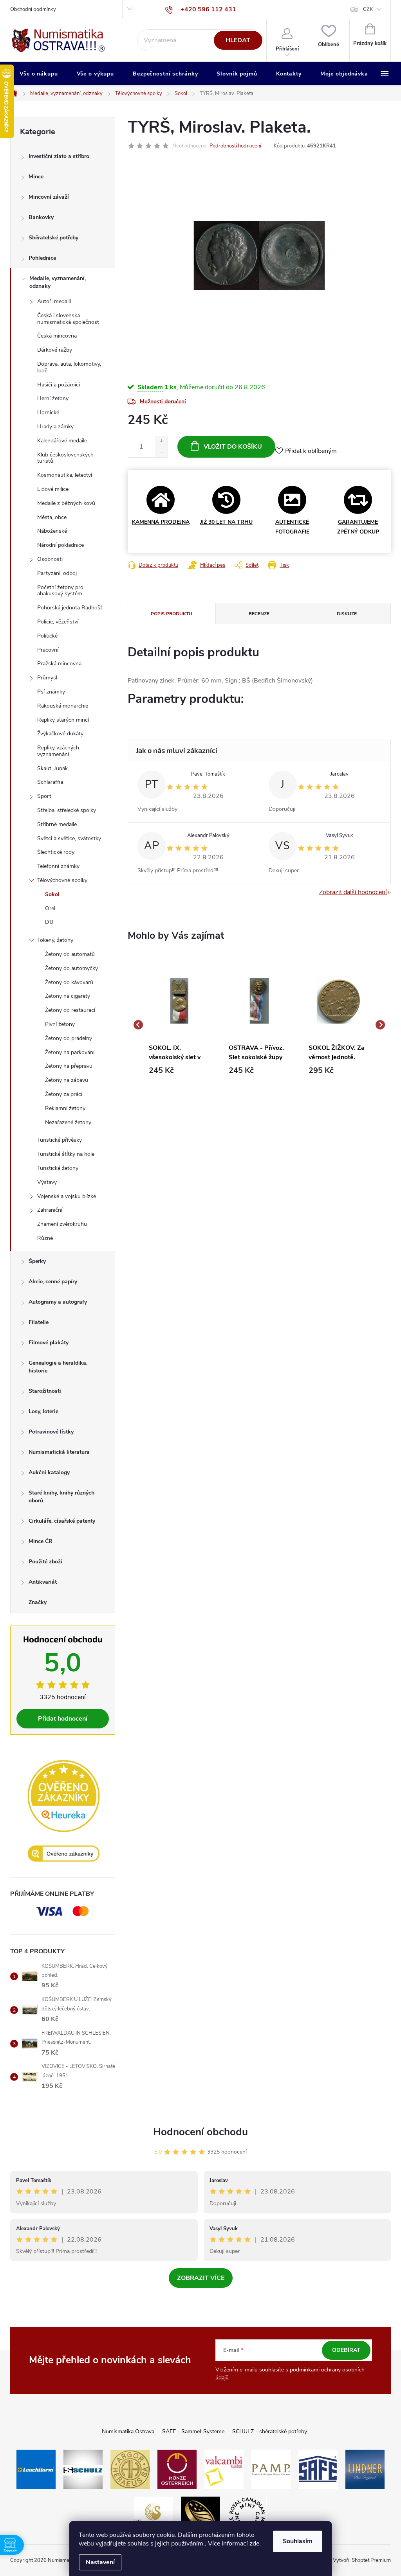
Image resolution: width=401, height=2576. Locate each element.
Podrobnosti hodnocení (235, 146)
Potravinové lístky (51, 1432)
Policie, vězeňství (58, 622)
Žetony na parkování (70, 1052)
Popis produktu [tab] (172, 614)
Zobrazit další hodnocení (353, 892)
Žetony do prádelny (69, 1038)
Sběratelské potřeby (53, 238)
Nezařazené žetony (68, 1122)
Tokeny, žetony (55, 940)
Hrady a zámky (55, 427)
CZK (368, 9)
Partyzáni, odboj (57, 573)
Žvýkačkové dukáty (60, 734)
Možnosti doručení (163, 401)
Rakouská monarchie (63, 706)
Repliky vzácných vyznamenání (58, 751)
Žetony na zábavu (67, 1080)
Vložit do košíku (233, 447)
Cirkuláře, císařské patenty (62, 1521)
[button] (179, 1071)
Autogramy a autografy (58, 1302)
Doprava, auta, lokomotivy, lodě (69, 367)
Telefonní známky (58, 866)
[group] (179, 1025)
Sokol (52, 894)
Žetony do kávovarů (69, 982)
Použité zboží (45, 1562)
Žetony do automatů (70, 954)
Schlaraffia (50, 782)
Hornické (48, 412)
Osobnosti (50, 559)
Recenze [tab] (259, 614)
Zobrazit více (201, 2278)
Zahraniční (50, 1210)
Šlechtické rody (56, 852)
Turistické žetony (58, 1168)
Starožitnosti (45, 1391)
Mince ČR (41, 1541)
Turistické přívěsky (60, 1140)
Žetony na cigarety (68, 996)
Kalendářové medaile (62, 441)
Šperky (37, 1261)
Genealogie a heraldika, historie (58, 1367)
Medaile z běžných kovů (66, 503)
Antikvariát (43, 1582)
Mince (36, 177)
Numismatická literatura (59, 1452)
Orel (50, 908)
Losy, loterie (43, 1411)
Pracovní (48, 650)
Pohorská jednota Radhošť (70, 608)
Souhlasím (298, 2541)
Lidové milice (53, 489)
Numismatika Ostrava (128, 2431)
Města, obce (52, 517)
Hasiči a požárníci (59, 385)
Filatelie (39, 1322)
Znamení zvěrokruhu (62, 1224)
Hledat (238, 40)
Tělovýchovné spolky (62, 880)
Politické (47, 636)
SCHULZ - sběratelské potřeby (270, 2431)
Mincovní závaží (49, 197)
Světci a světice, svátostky (69, 838)
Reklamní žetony (65, 1108)
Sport (44, 796)
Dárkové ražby (55, 350)
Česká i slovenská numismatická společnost (68, 319)
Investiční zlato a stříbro (59, 156)
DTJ (49, 922)
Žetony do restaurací (70, 1010)
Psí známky (51, 692)
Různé (45, 1238)
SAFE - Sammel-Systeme (193, 2431)
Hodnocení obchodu (200, 2132)
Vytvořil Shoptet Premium (362, 2560)
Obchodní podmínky (33, 9)
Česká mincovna (57, 336)
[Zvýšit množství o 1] (161, 441)
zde (254, 2544)
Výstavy (47, 1182)
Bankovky (41, 217)
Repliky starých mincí (63, 720)
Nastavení (100, 2562)
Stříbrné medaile (57, 824)
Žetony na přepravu (69, 1066)
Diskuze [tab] (347, 614)
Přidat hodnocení (63, 1719)
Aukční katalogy (49, 1472)
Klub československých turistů (65, 458)
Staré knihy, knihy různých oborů (61, 1497)
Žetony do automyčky (71, 968)
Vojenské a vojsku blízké (67, 1196)
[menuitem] (39, 74)
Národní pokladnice (61, 545)
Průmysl (47, 678)
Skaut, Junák (52, 768)
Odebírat (346, 2350)
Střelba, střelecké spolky (67, 810)
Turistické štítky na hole (66, 1154)
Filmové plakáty (49, 1343)
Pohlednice (42, 258)
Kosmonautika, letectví (65, 475)
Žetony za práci (64, 1094)
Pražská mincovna (59, 664)
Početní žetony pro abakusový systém (60, 591)
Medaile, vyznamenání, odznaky (58, 282)
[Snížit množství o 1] (161, 452)
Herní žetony (53, 398)
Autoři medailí (54, 301)
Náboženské (52, 531)
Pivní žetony (60, 1024)
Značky (38, 1602)
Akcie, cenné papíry (53, 1282)
